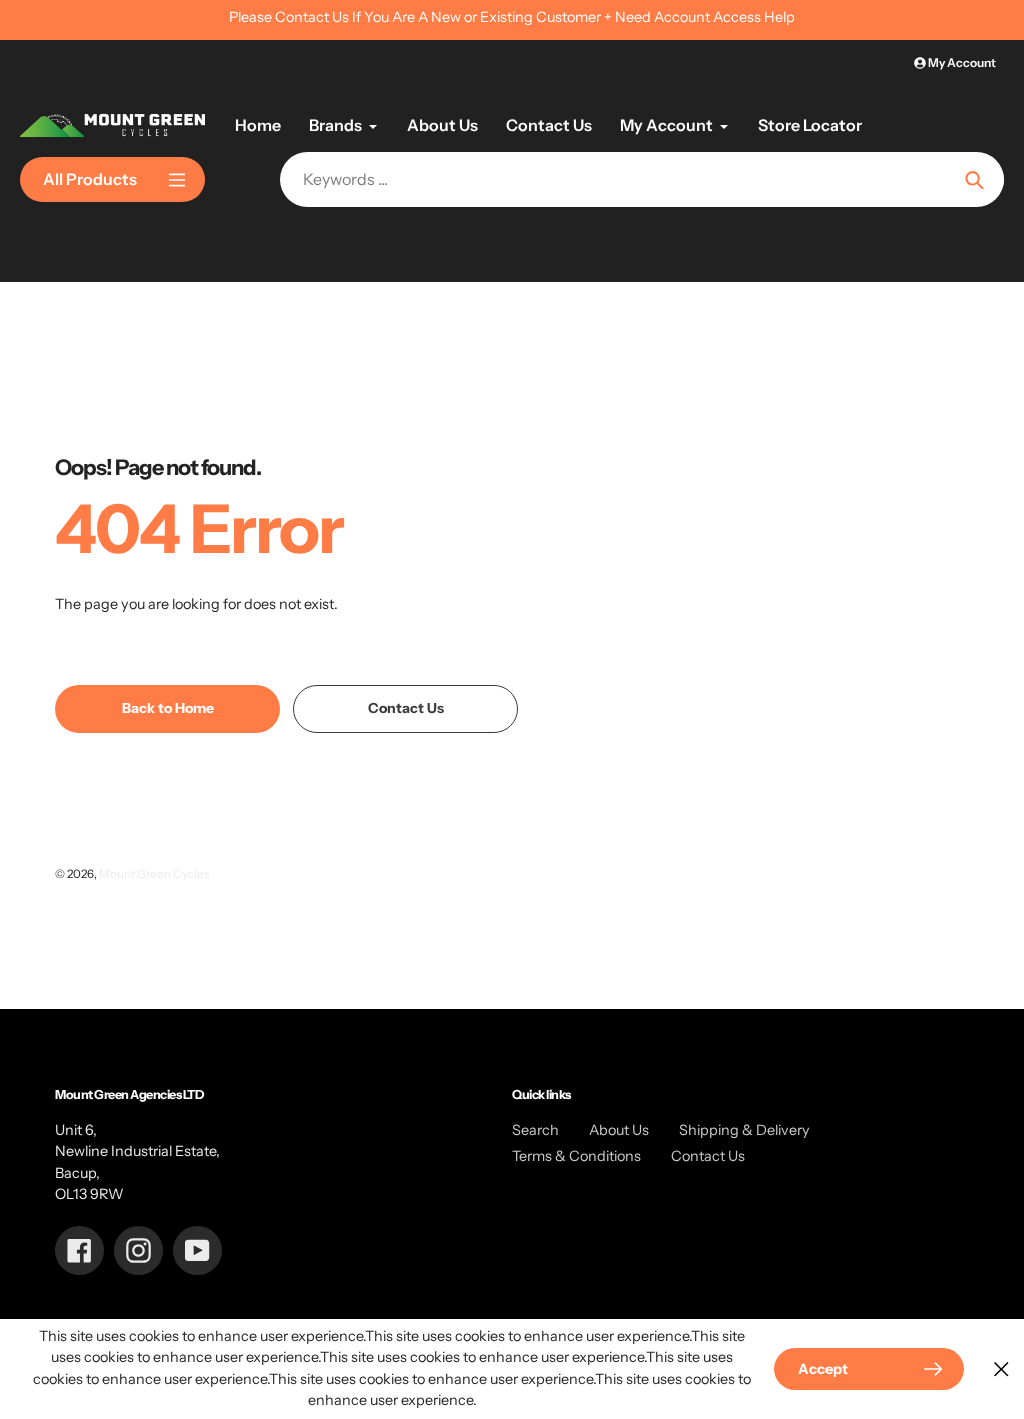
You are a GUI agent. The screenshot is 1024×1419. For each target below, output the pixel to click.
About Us (619, 1130)
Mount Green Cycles (154, 874)
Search (535, 1130)
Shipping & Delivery (744, 1130)
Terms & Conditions (576, 1156)
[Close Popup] (1001, 1368)
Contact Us (708, 1156)
